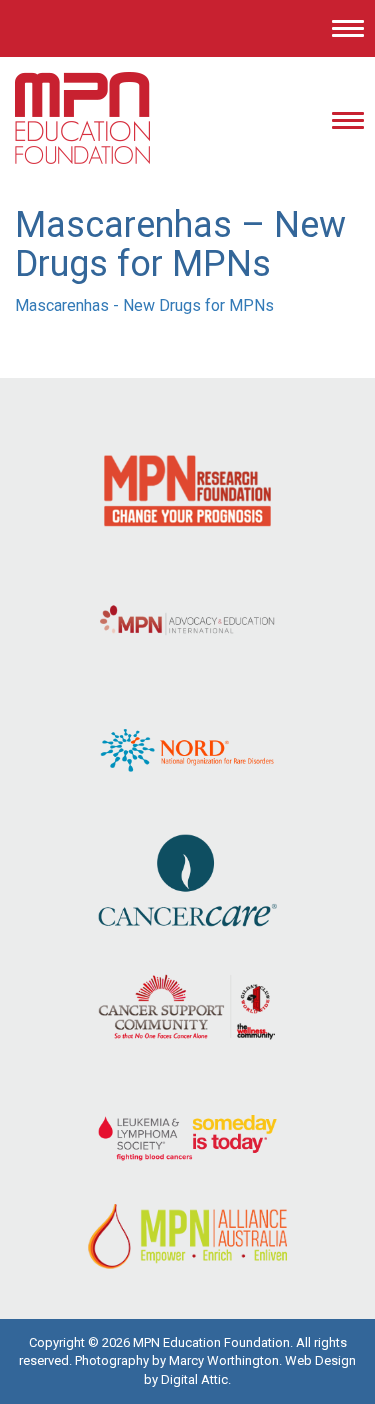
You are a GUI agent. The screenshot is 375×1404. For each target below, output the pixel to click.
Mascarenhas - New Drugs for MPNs (144, 305)
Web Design (320, 1360)
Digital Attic (194, 1379)
